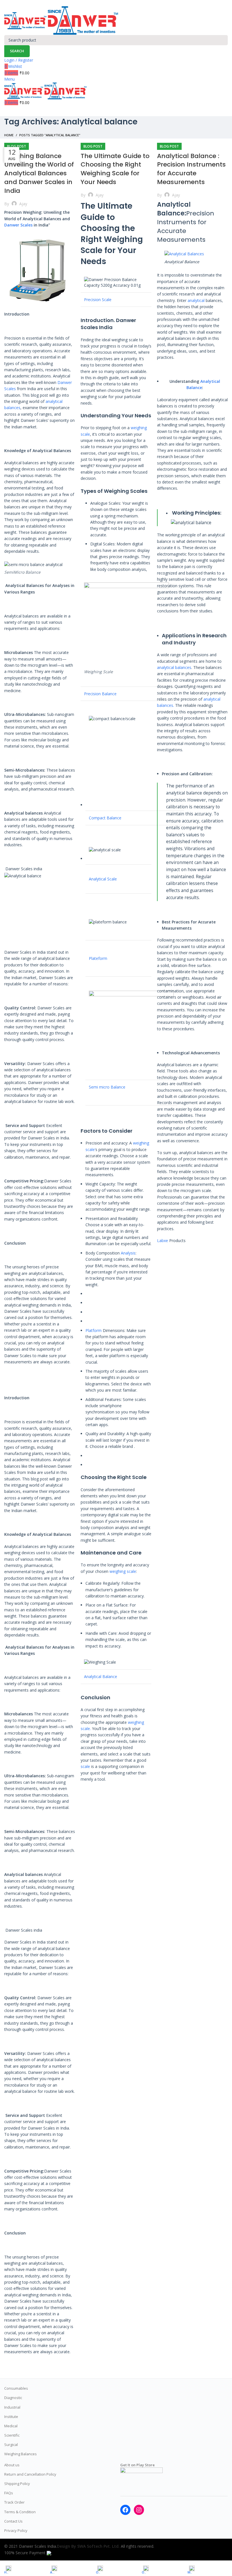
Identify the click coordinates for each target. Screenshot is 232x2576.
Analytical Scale (103, 879)
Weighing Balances (21, 2454)
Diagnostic (13, 2398)
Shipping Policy (17, 2484)
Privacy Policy (16, 2530)
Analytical (210, 381)
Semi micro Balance (107, 1087)
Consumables (16, 2388)
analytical (196, 300)
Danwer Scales (18, 225)
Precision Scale (98, 300)
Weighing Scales (126, 491)
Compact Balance (105, 818)
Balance (194, 387)
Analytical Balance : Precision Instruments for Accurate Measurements (191, 169)
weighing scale (123, 1571)
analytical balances (174, 667)
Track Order (14, 2502)
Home (9, 135)
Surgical (11, 2445)
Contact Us (13, 2521)
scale (85, 1766)
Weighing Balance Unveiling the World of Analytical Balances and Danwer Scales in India (39, 173)
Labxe (163, 1241)
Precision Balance (100, 694)
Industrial (12, 2407)
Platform (94, 1330)
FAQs (9, 2493)
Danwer (126, 320)
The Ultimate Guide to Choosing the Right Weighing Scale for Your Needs (115, 169)
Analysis (128, 1253)
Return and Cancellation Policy (30, 2474)
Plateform (99, 958)
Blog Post (17, 146)
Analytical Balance (101, 1676)
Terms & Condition (20, 2512)
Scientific (12, 2435)
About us (12, 2465)
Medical (11, 2426)
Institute (11, 2417)
